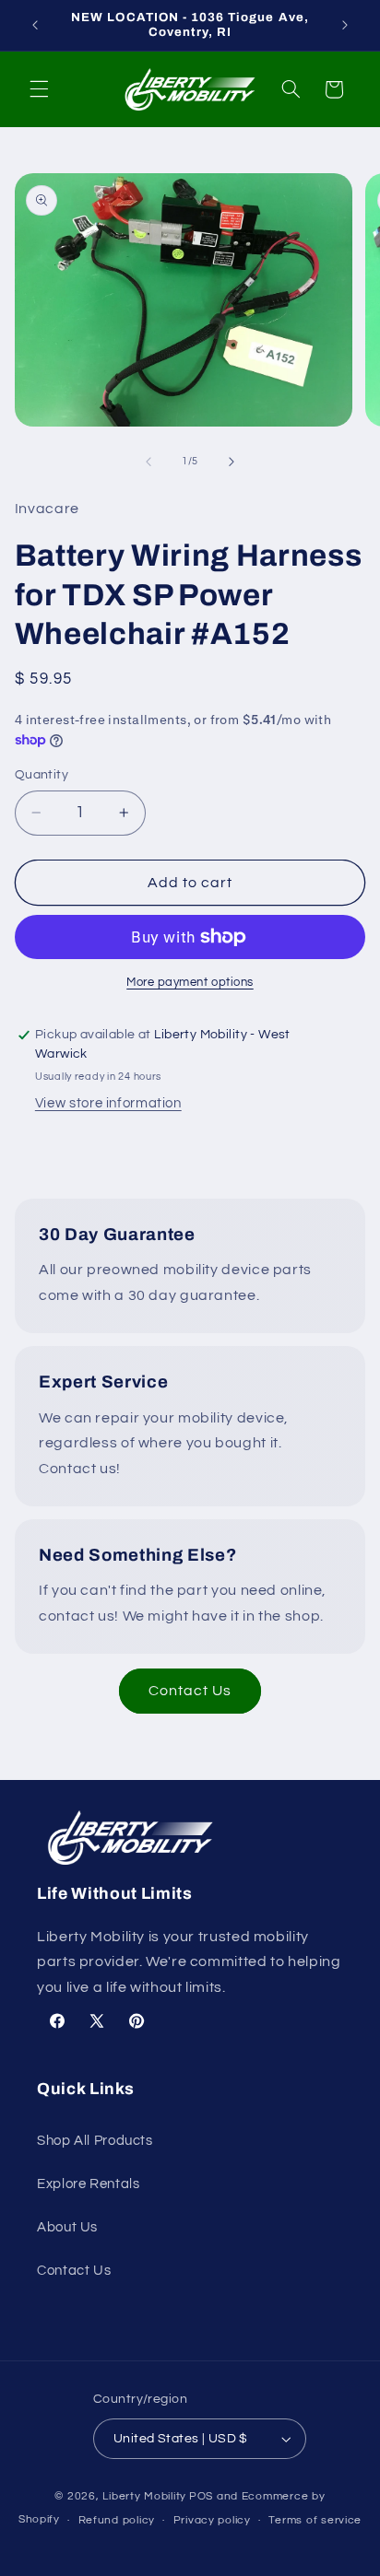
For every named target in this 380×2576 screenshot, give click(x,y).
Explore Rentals (88, 2184)
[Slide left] (148, 462)
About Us (67, 2227)
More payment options (190, 983)
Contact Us (190, 1691)
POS (201, 2496)
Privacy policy (212, 2520)
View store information (108, 1103)
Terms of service (315, 2520)
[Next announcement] (345, 25)
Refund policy (117, 2520)
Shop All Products (95, 2141)
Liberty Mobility (144, 2496)
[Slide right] (232, 462)
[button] (39, 89)
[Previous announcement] (35, 25)
